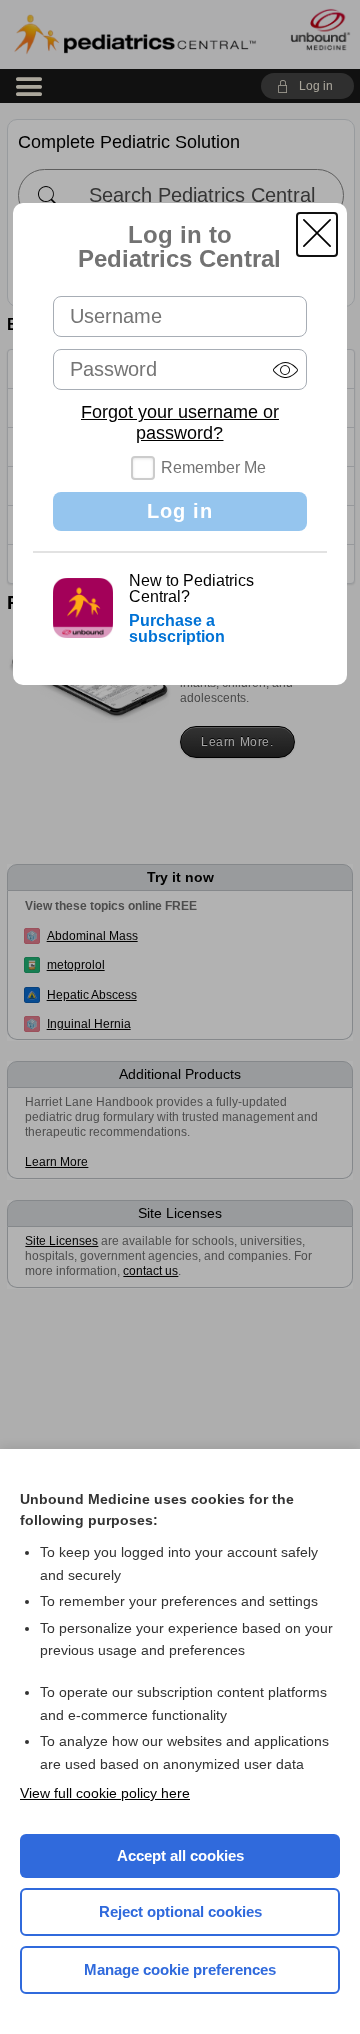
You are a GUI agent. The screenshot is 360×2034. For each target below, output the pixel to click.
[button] (317, 234)
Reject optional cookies (180, 1911)
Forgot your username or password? (180, 422)
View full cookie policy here (105, 1793)
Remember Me (213, 467)
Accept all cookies (180, 1855)
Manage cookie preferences (180, 1969)
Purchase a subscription (177, 628)
